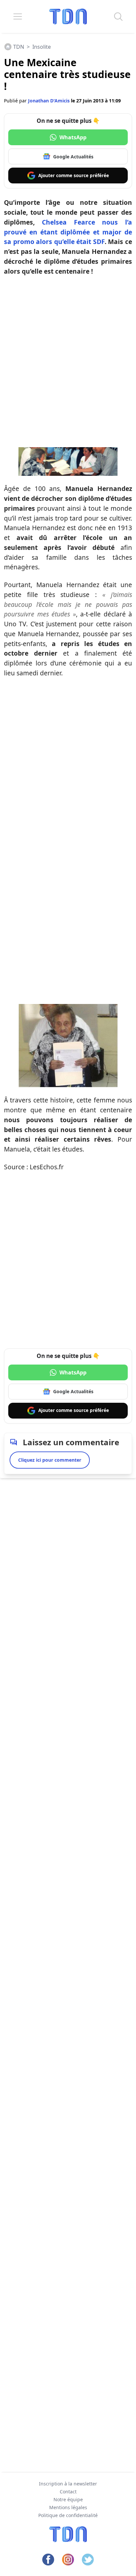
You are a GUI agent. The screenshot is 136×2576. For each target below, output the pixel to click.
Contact (68, 2492)
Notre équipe (68, 2499)
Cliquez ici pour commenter (50, 1460)
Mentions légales (68, 2507)
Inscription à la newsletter (68, 2484)
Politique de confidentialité (68, 2515)
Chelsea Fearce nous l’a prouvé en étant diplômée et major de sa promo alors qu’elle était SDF (68, 232)
